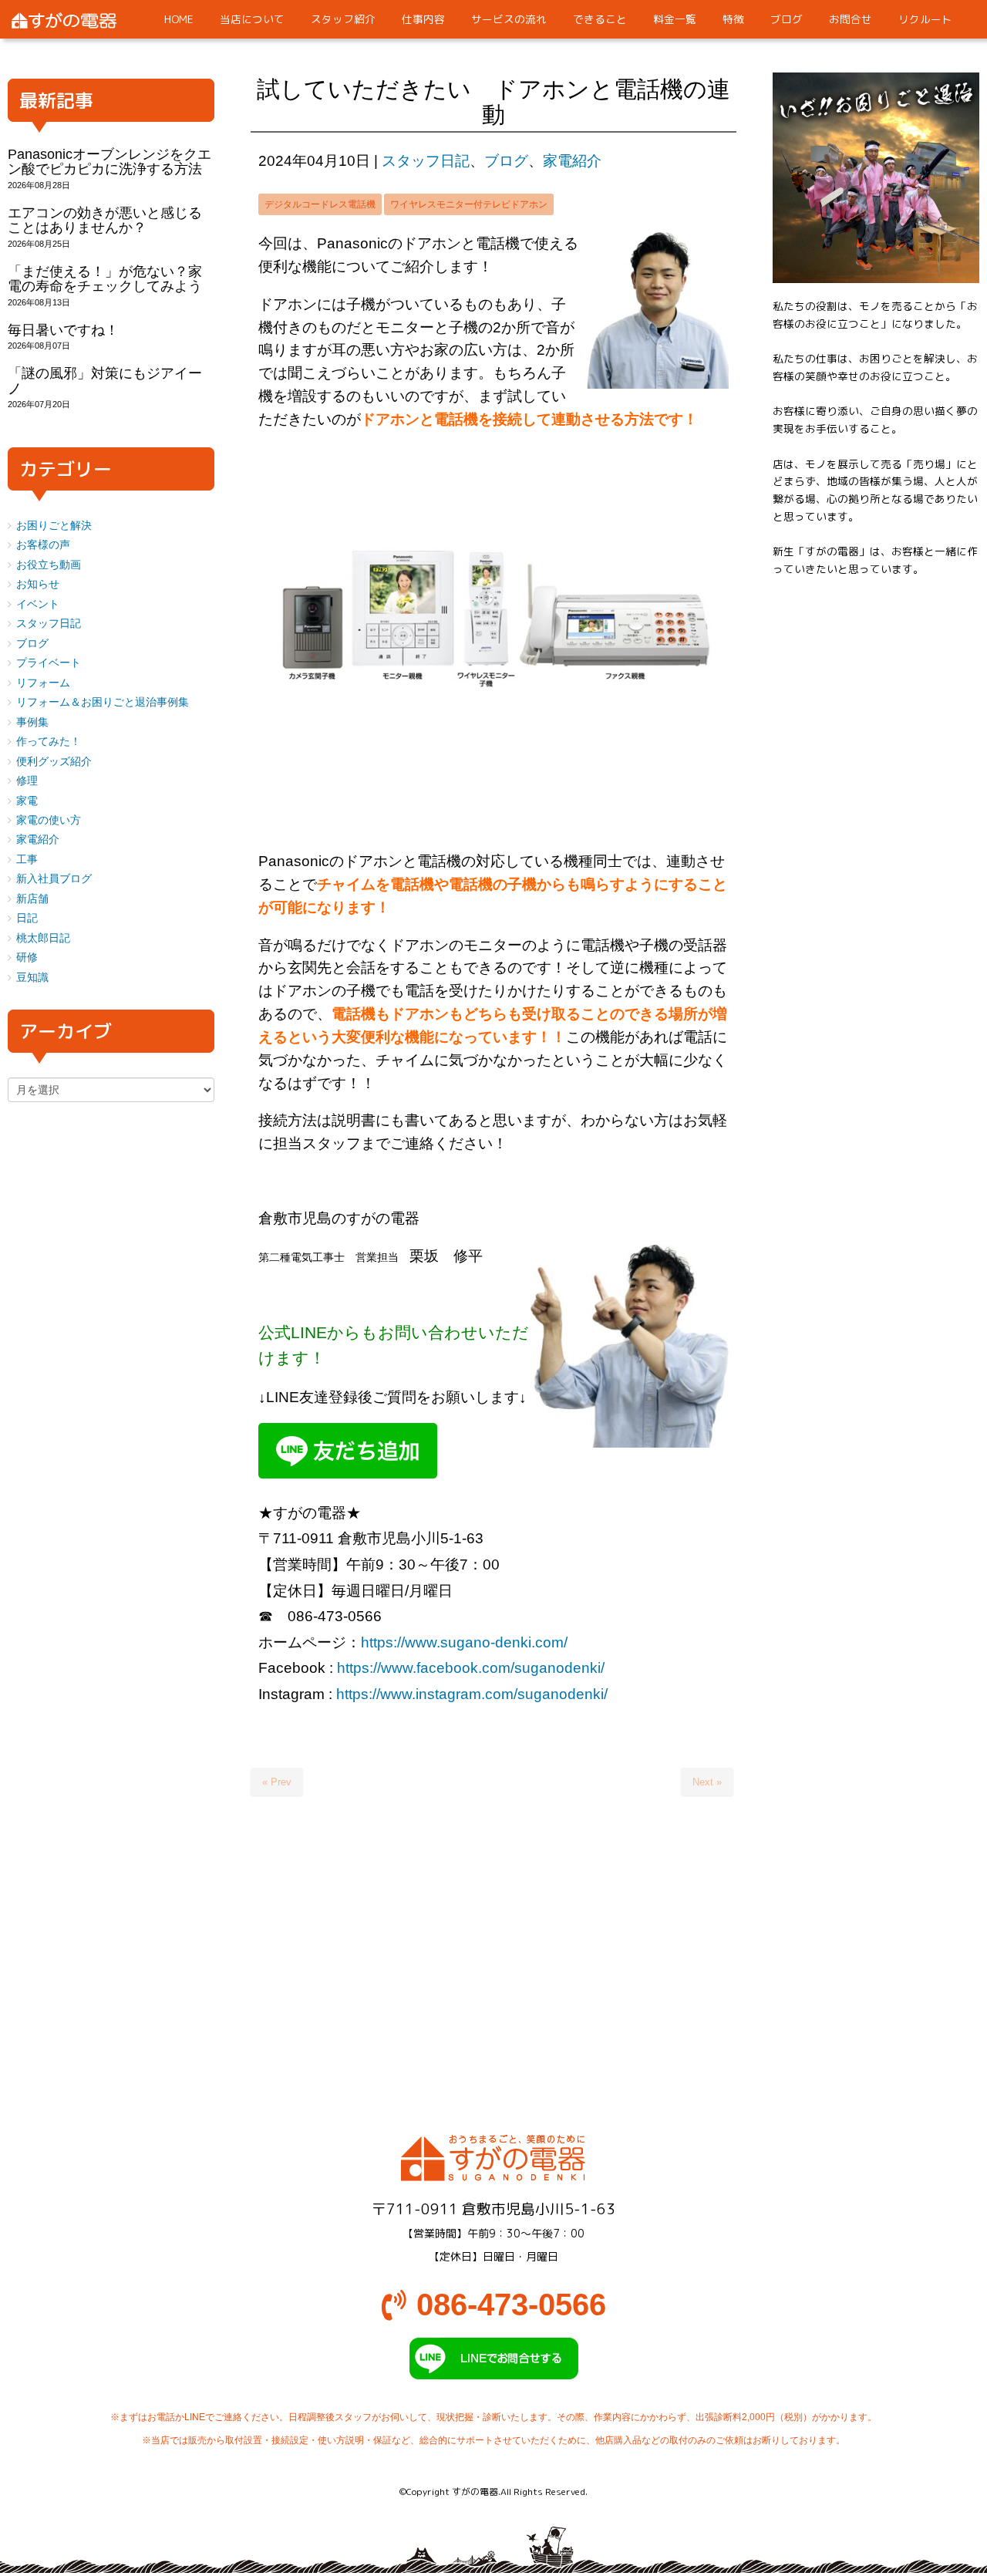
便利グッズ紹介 (54, 762)
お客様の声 (43, 545)
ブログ (506, 161)
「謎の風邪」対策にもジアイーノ (105, 381)
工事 (27, 860)
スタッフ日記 (426, 161)
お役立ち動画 (49, 565)
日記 (27, 918)
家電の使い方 (49, 820)
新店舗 (32, 899)
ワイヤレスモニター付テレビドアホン (469, 204)
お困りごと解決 (54, 526)
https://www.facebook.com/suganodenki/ (471, 1668)
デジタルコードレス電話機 (320, 204)
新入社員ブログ (54, 879)
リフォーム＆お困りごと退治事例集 (103, 702)
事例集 (32, 722)
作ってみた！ (49, 742)
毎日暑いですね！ (63, 330)
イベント (38, 604)
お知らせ (38, 584)
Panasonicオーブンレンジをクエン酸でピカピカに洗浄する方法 (109, 162)
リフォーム (43, 683)
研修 (27, 958)
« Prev (277, 1782)
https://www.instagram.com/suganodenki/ (472, 1694)
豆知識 (32, 978)
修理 (27, 781)
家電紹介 (572, 161)
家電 (27, 801)
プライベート (49, 663)
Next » (707, 1782)
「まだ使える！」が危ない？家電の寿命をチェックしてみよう (105, 279)
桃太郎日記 (43, 938)
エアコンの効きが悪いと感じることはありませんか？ (105, 220)
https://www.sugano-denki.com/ (464, 1642)
